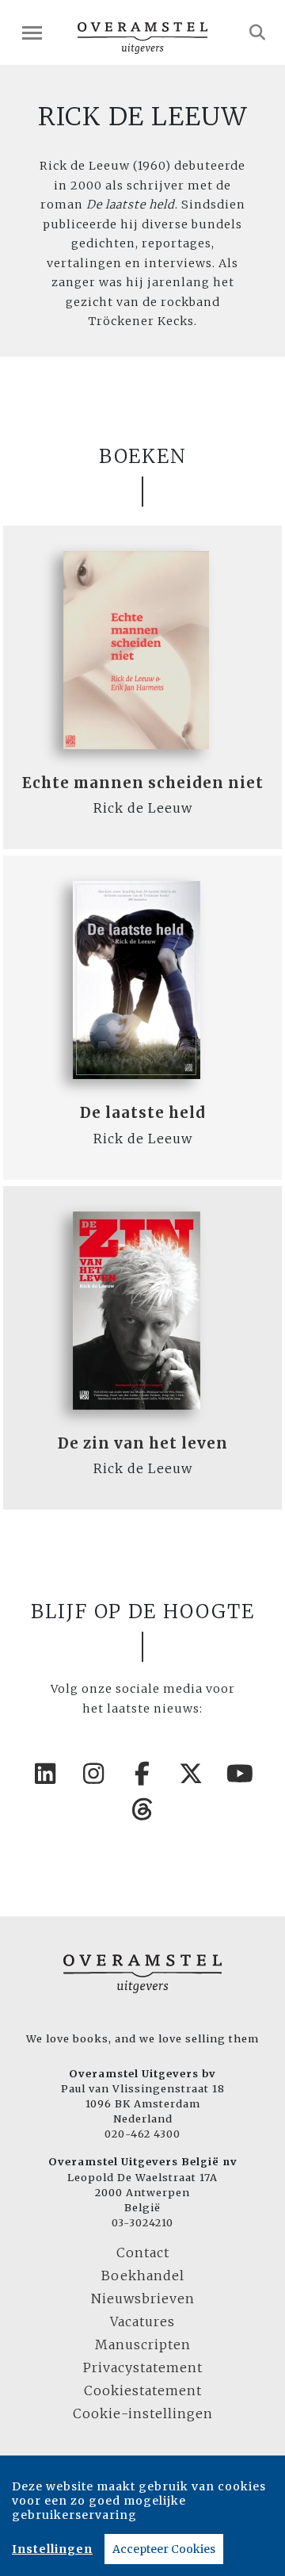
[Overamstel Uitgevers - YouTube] (240, 1774)
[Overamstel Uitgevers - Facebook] (142, 1774)
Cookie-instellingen (143, 2413)
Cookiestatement (143, 2390)
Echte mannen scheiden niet (143, 783)
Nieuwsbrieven (143, 2298)
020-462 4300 (142, 2134)
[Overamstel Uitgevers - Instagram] (94, 1774)
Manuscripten (143, 2344)
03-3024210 (142, 2222)
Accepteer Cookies (164, 2549)
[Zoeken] (258, 33)
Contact (143, 2253)
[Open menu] (32, 33)
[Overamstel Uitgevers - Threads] (142, 1809)
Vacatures (142, 2321)
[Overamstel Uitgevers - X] (192, 1774)
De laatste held (143, 1113)
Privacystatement (143, 2367)
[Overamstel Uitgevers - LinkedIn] (45, 1774)
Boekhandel (143, 2276)
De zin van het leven (143, 1443)
